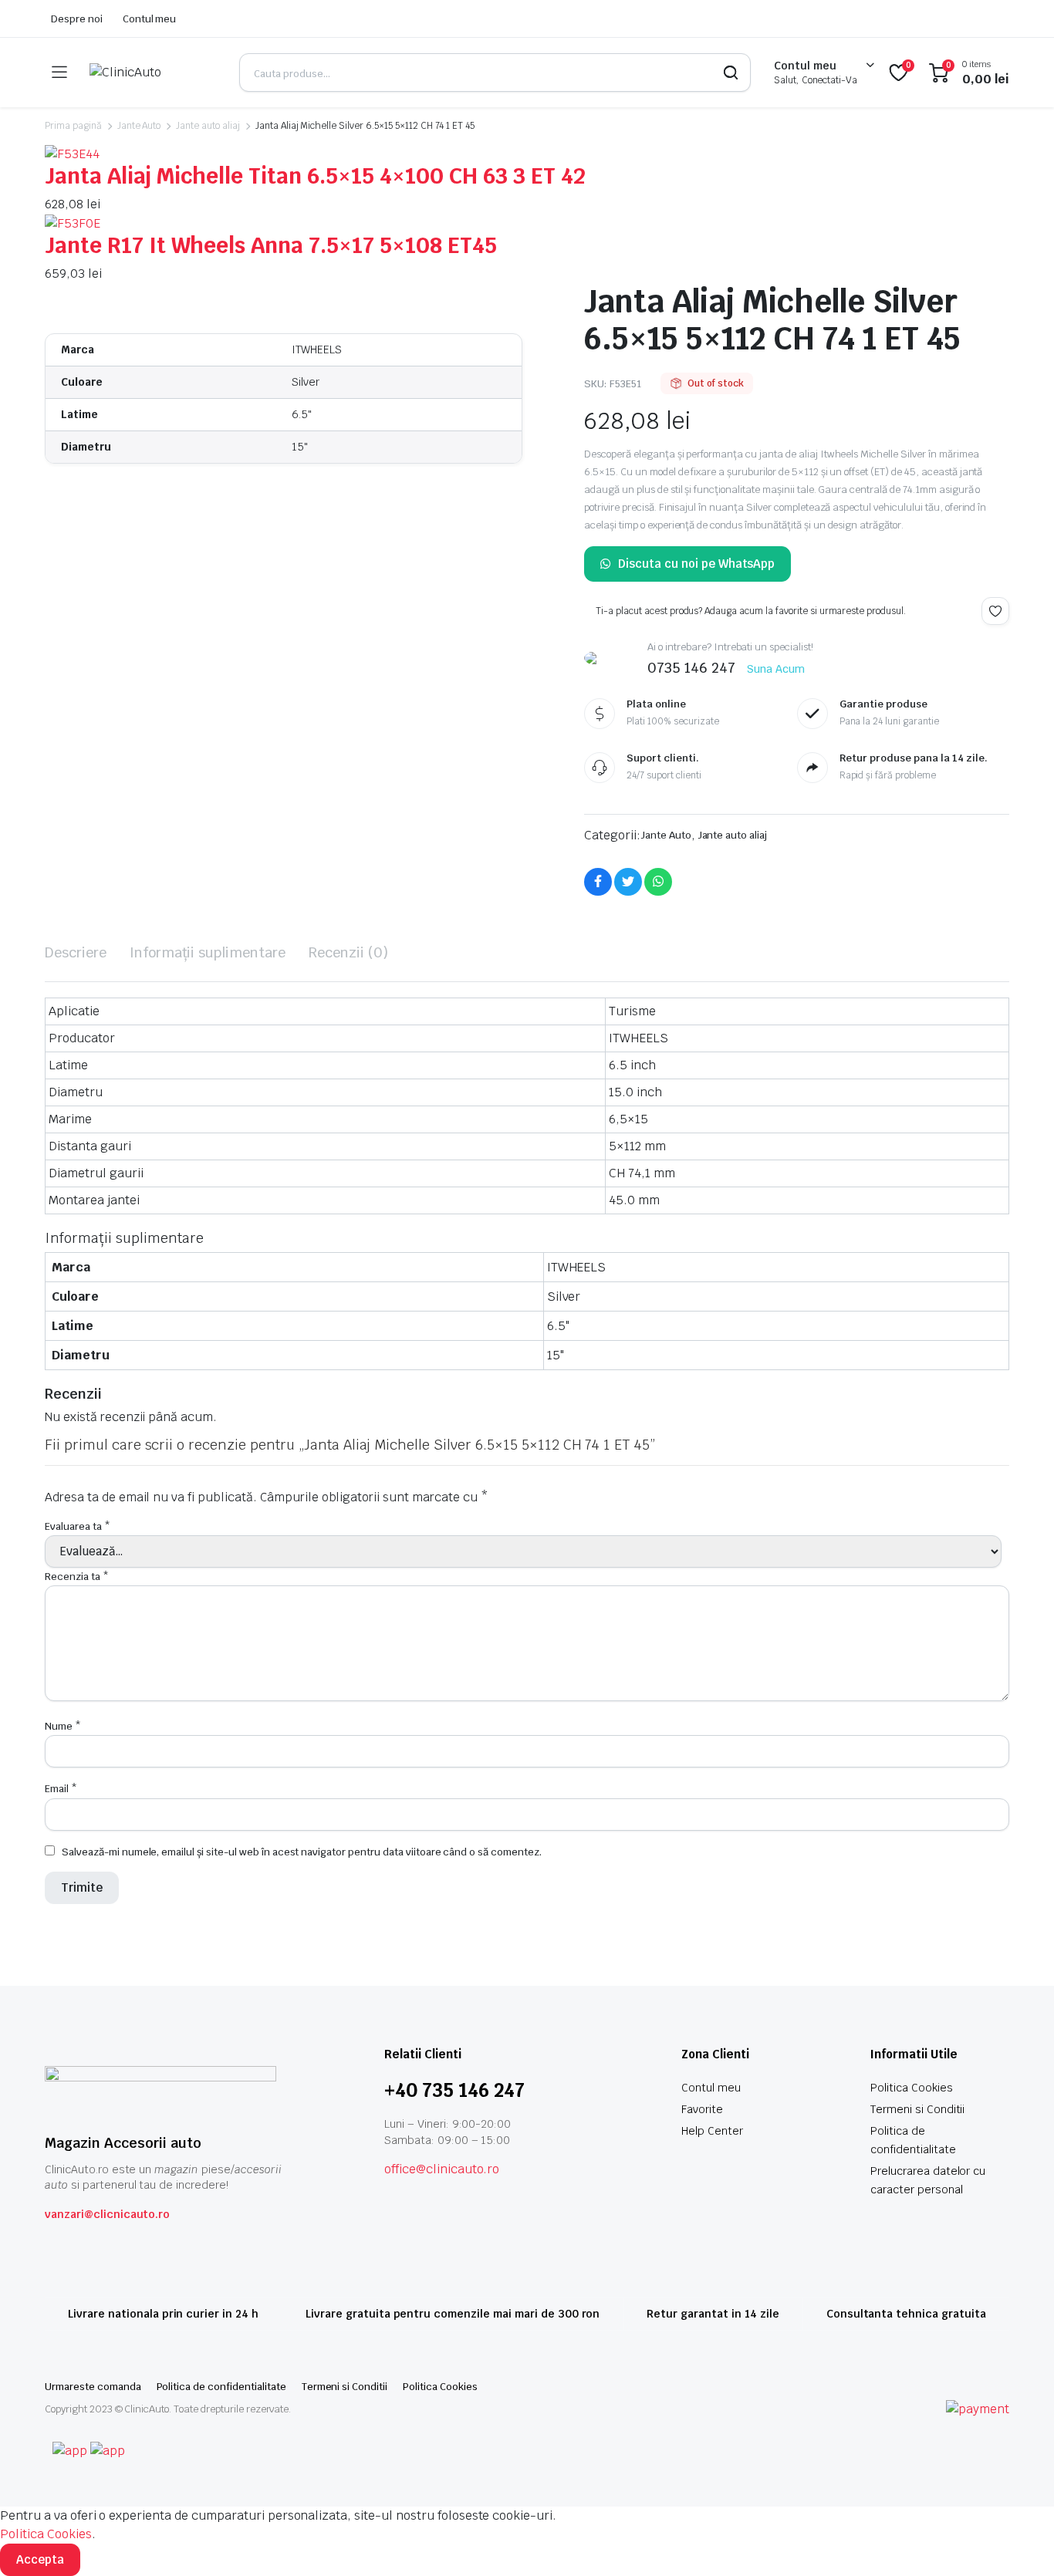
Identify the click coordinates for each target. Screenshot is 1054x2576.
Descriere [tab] (76, 952)
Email (61, 1789)
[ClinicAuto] (153, 73)
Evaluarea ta (78, 1526)
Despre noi (77, 19)
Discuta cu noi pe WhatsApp (696, 564)
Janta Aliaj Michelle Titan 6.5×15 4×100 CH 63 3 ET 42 (315, 176)
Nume (63, 1726)
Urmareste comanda (93, 2387)
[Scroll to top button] (1019, 2541)
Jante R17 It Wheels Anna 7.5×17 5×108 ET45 (271, 245)
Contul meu (150, 19)
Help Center (712, 2131)
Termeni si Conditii (917, 2109)
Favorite (702, 2109)
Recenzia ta (77, 1577)
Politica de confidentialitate (221, 2387)
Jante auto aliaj (208, 126)
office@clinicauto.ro (442, 2169)
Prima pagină (73, 126)
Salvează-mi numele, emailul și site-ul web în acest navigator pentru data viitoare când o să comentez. (302, 1852)
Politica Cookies (912, 2088)
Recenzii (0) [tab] (348, 952)
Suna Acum (776, 669)
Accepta (40, 2559)
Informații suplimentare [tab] (208, 952)
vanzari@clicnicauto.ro (107, 2214)
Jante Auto (139, 126)
